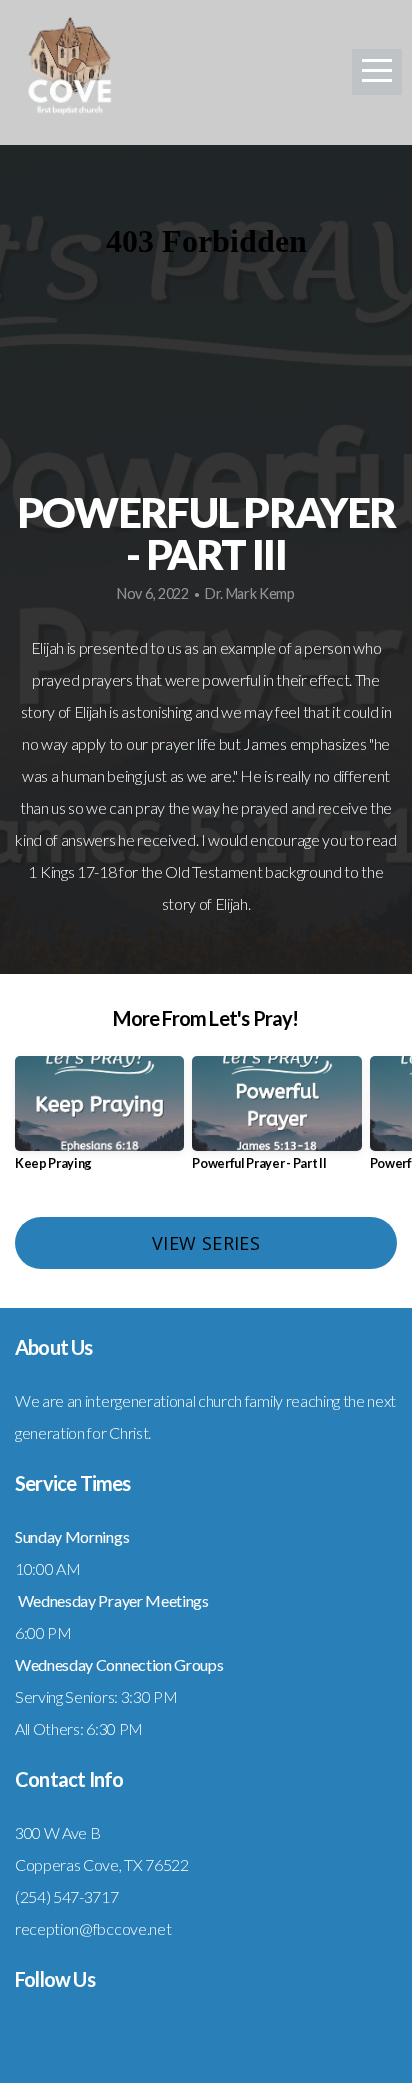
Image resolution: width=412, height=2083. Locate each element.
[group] (99, 1121)
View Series (206, 1243)
